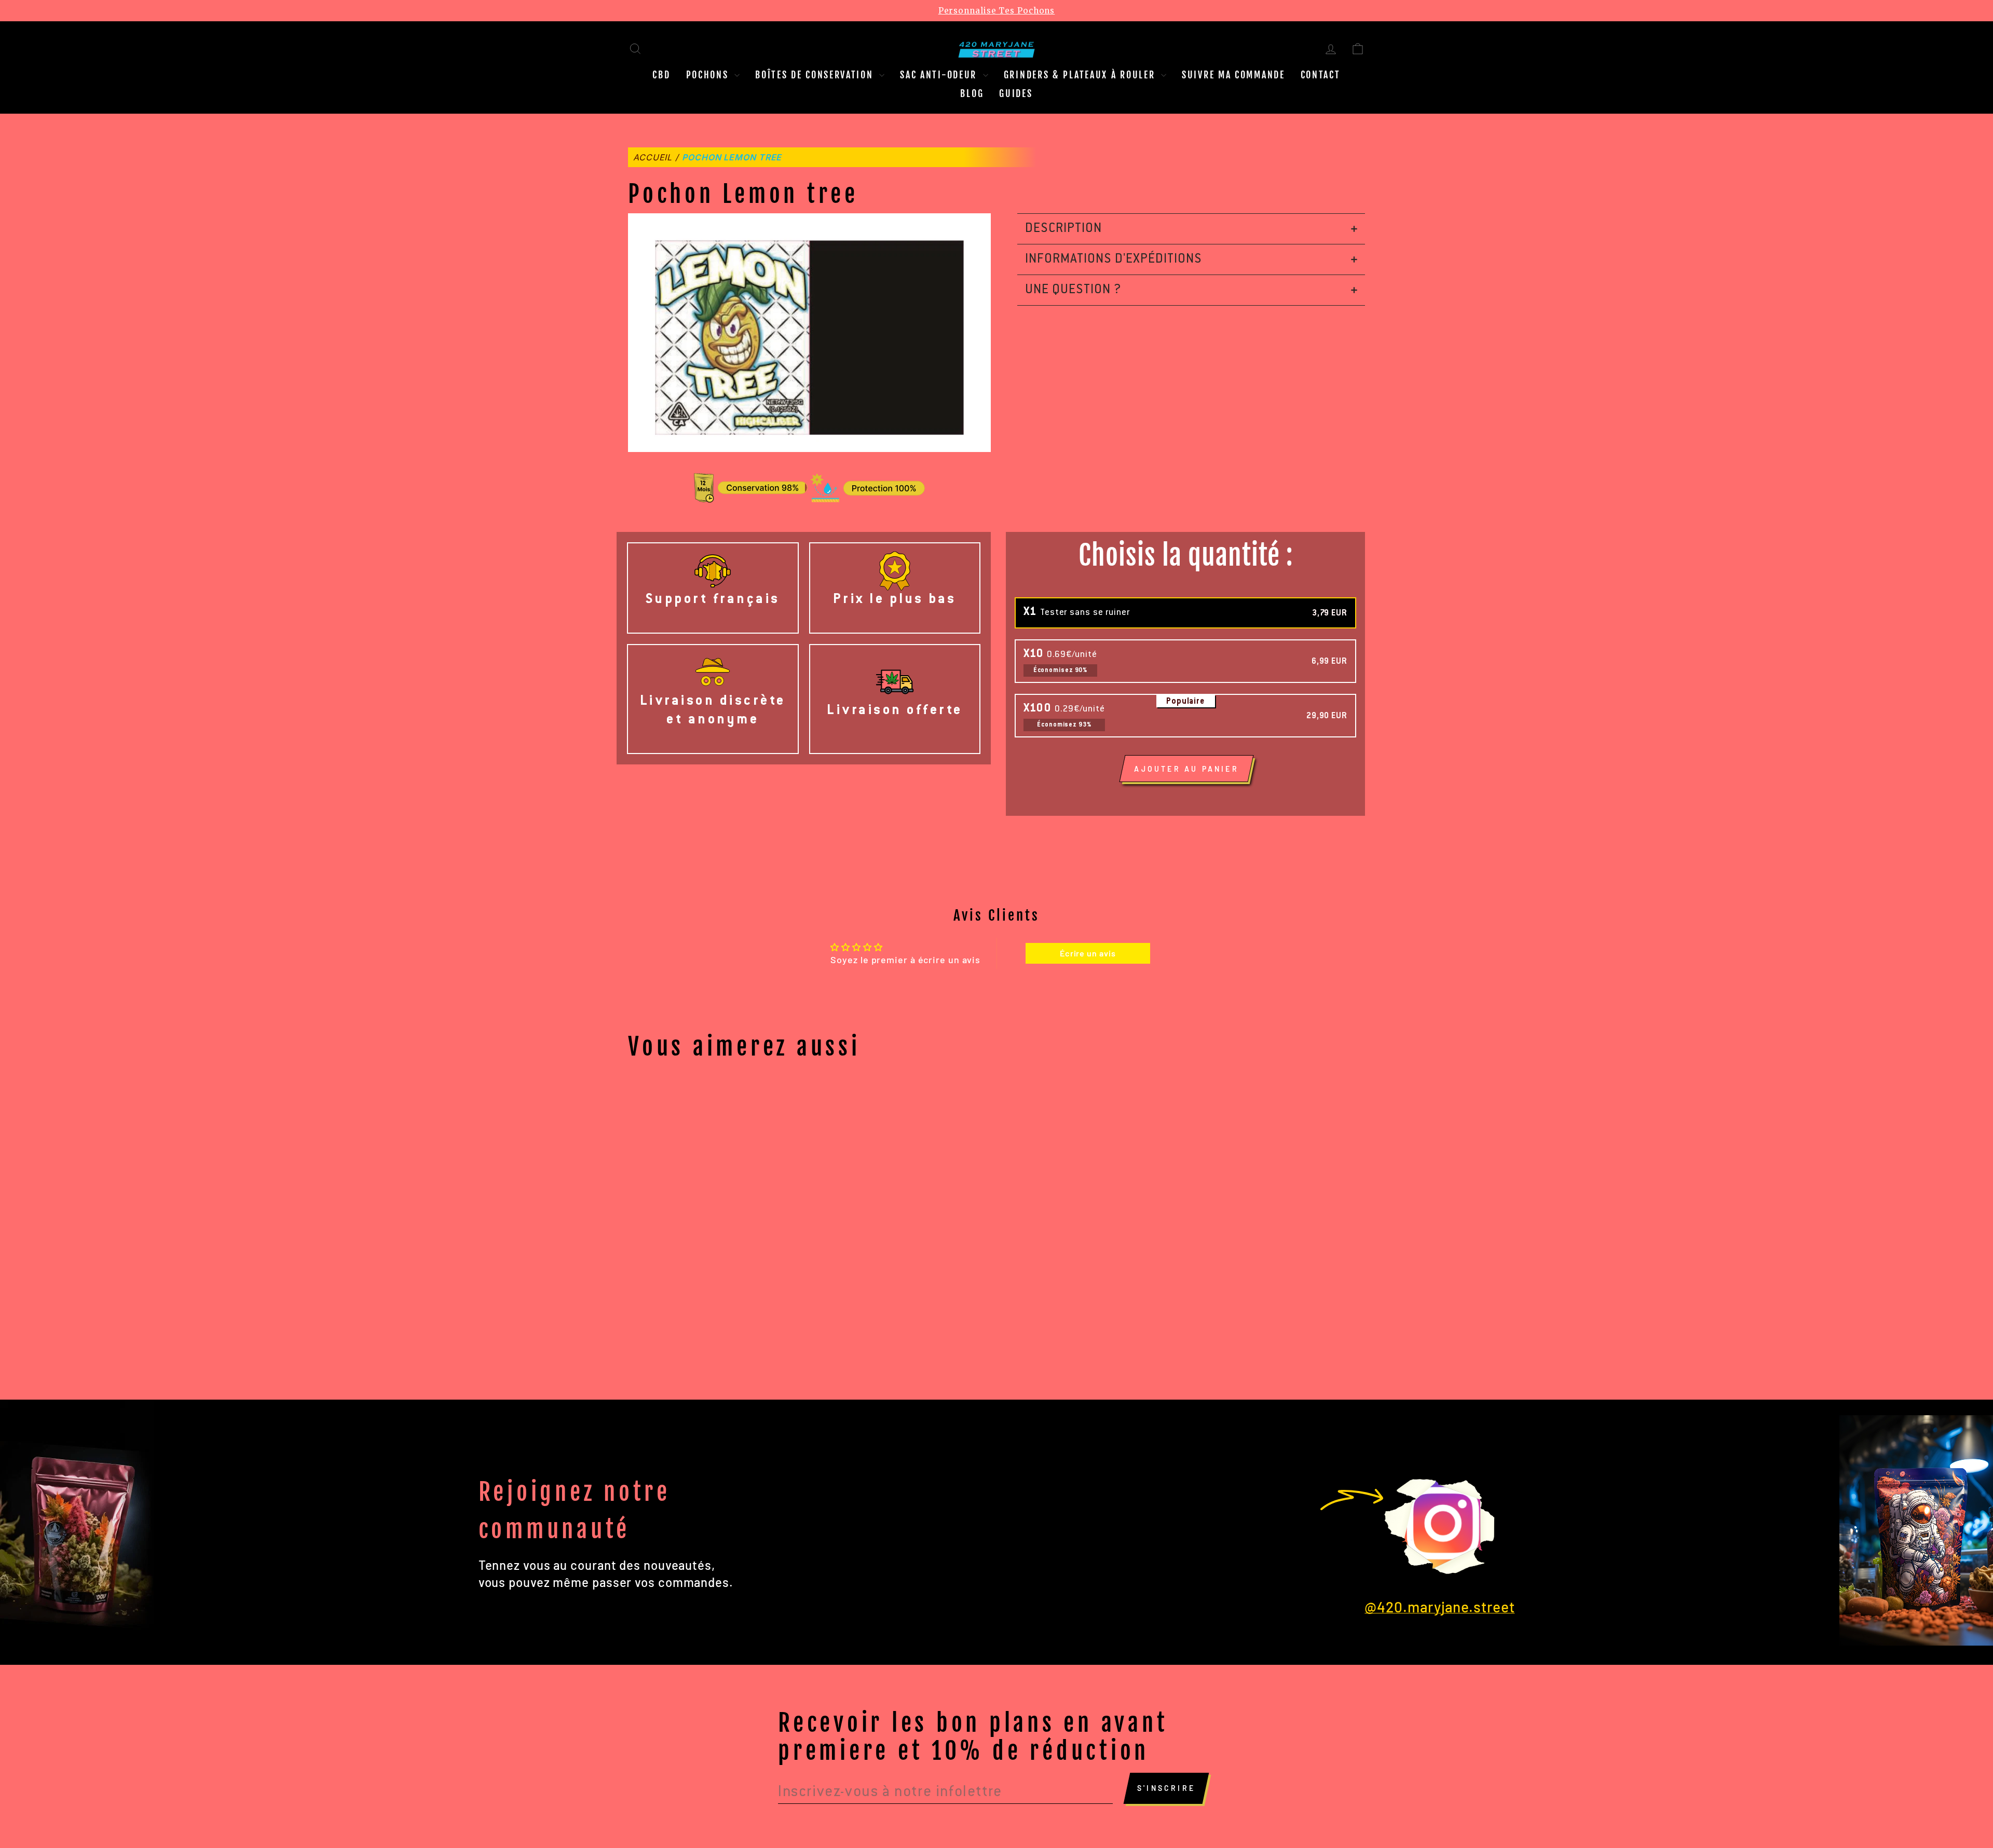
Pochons (709, 75)
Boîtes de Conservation (816, 75)
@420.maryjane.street (1439, 1607)
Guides (1016, 93)
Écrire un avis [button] (1088, 953)
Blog (972, 93)
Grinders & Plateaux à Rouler (1081, 75)
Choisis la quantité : (1186, 556)
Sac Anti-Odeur (940, 75)
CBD (661, 75)
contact (1321, 75)
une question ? (1073, 290)
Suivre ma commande (1233, 75)
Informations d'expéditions (1114, 259)
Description (1063, 229)
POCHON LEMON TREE (732, 157)
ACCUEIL (653, 157)
